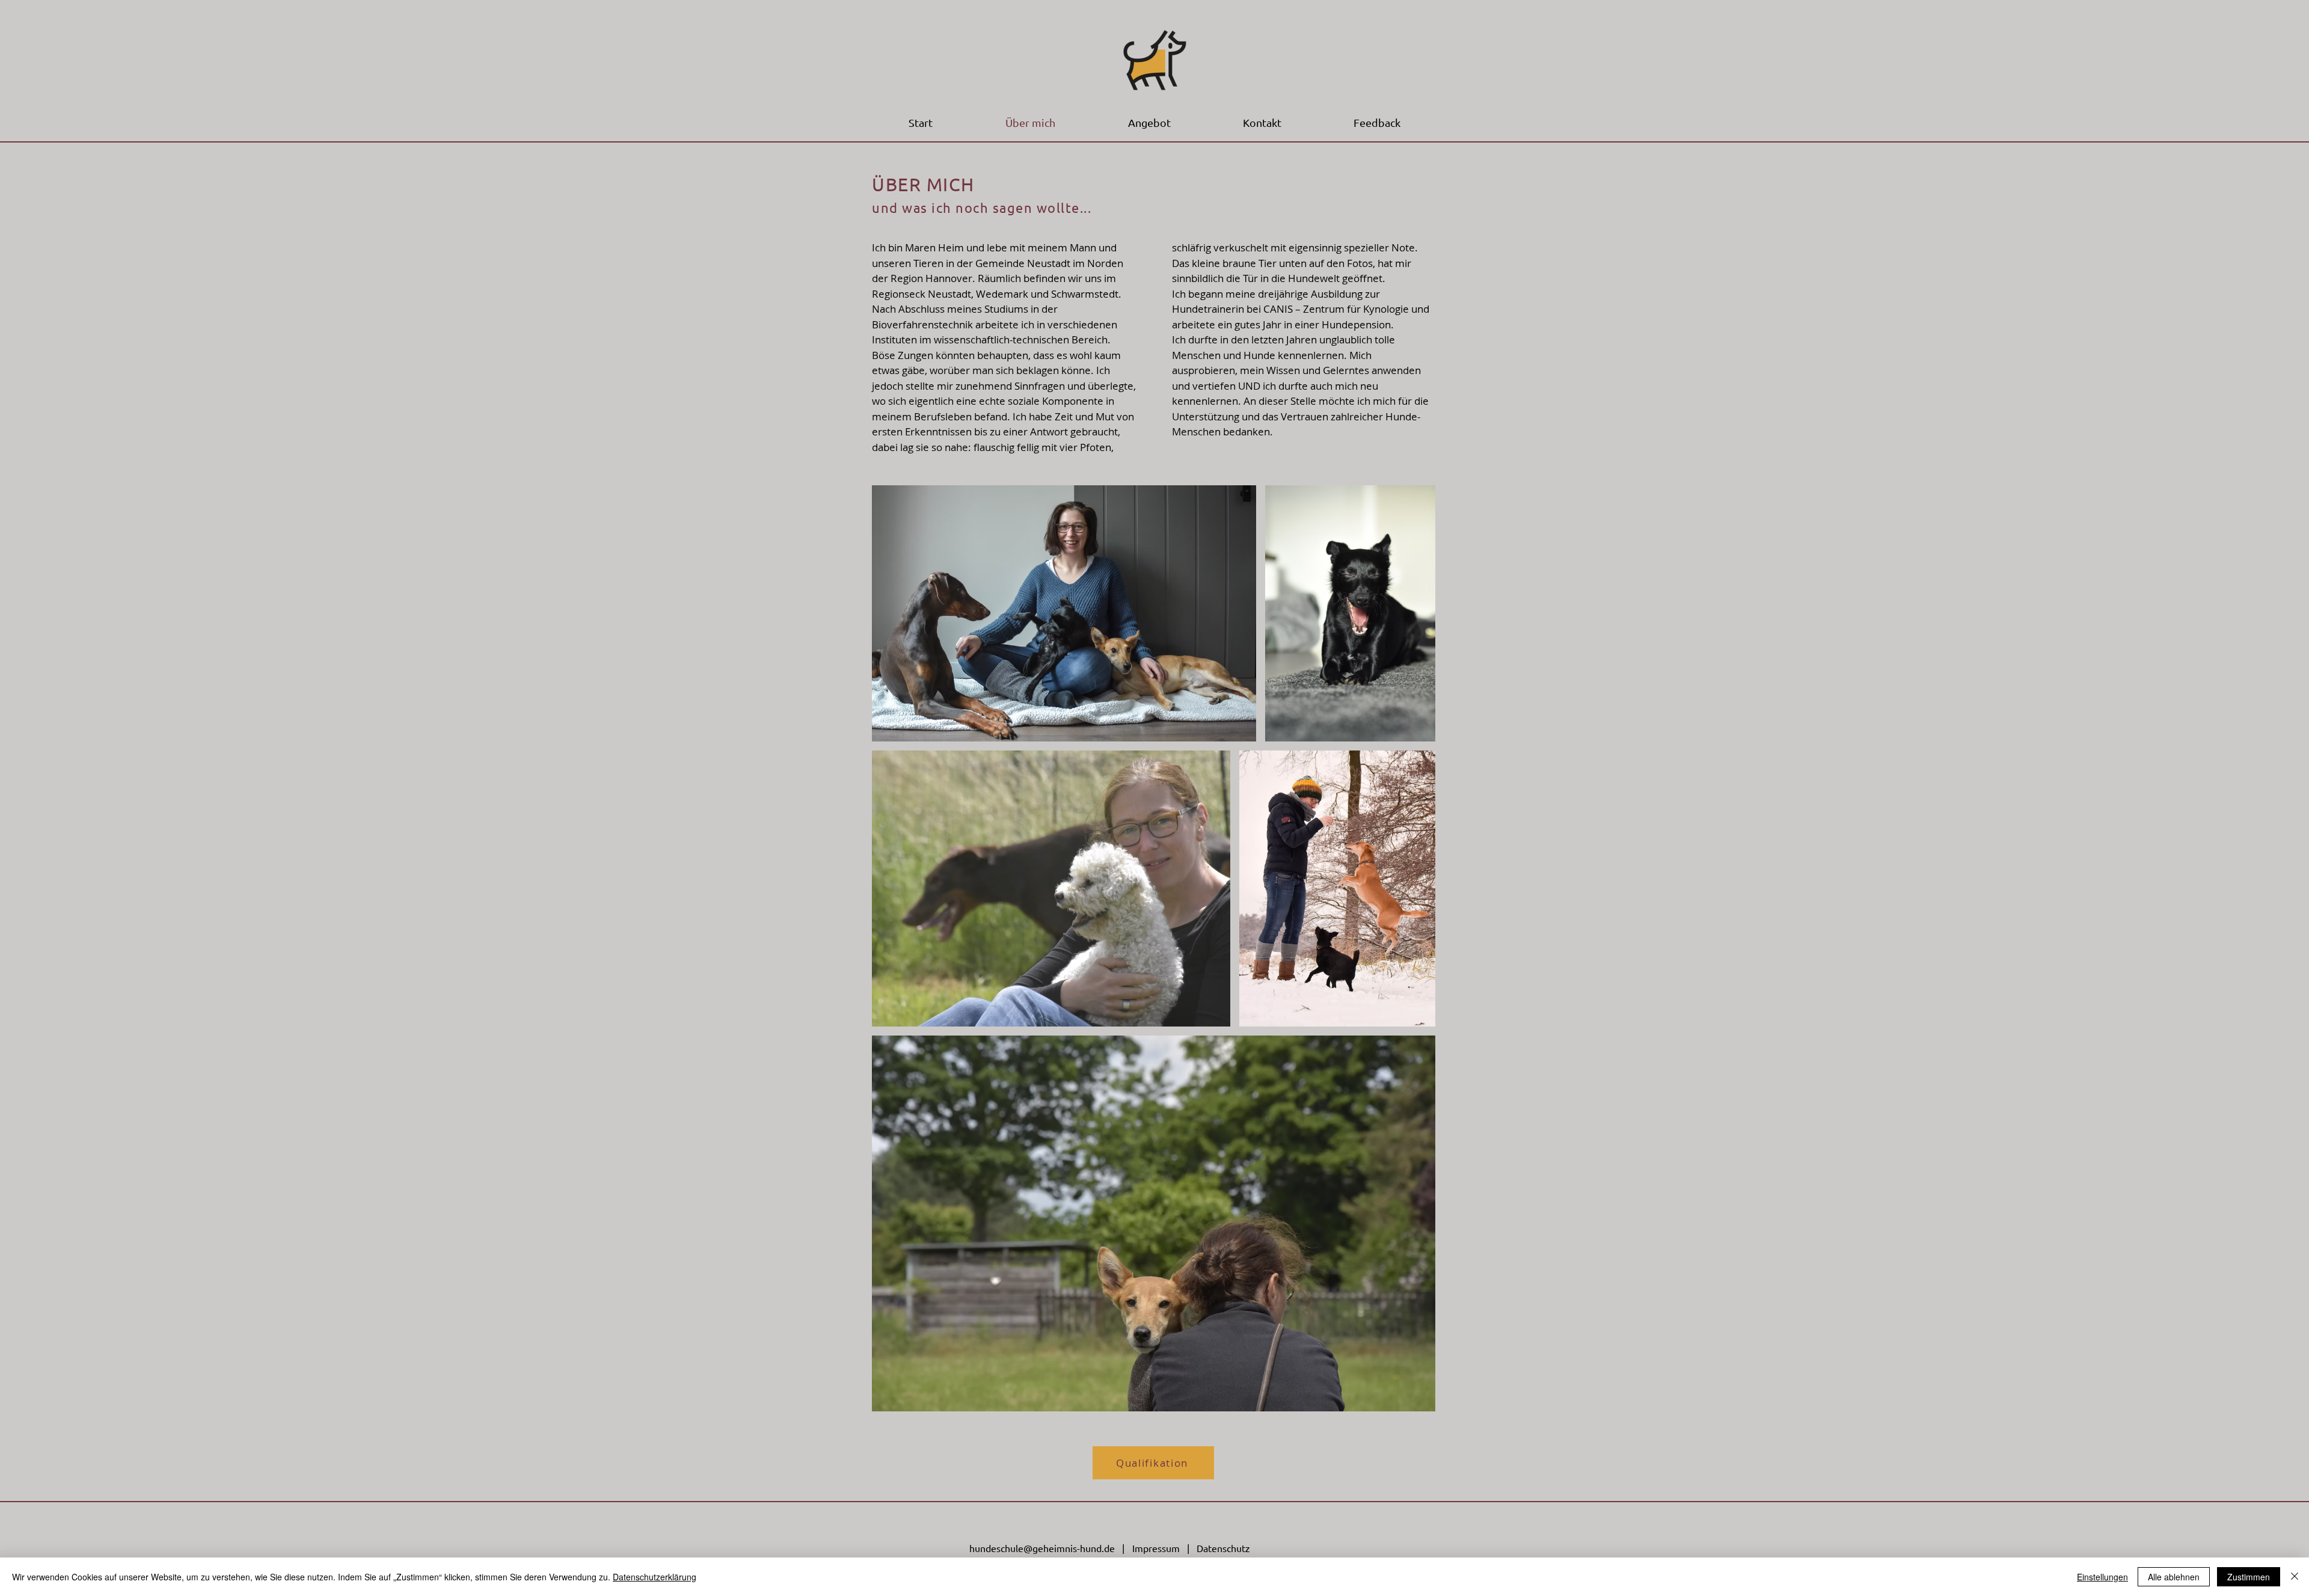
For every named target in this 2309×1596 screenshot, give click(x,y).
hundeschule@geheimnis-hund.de (1042, 1548)
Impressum (1156, 1548)
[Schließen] (2295, 1577)
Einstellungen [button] (2102, 1577)
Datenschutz (1223, 1548)
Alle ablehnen (2174, 1577)
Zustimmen (2249, 1577)
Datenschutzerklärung (655, 1577)
